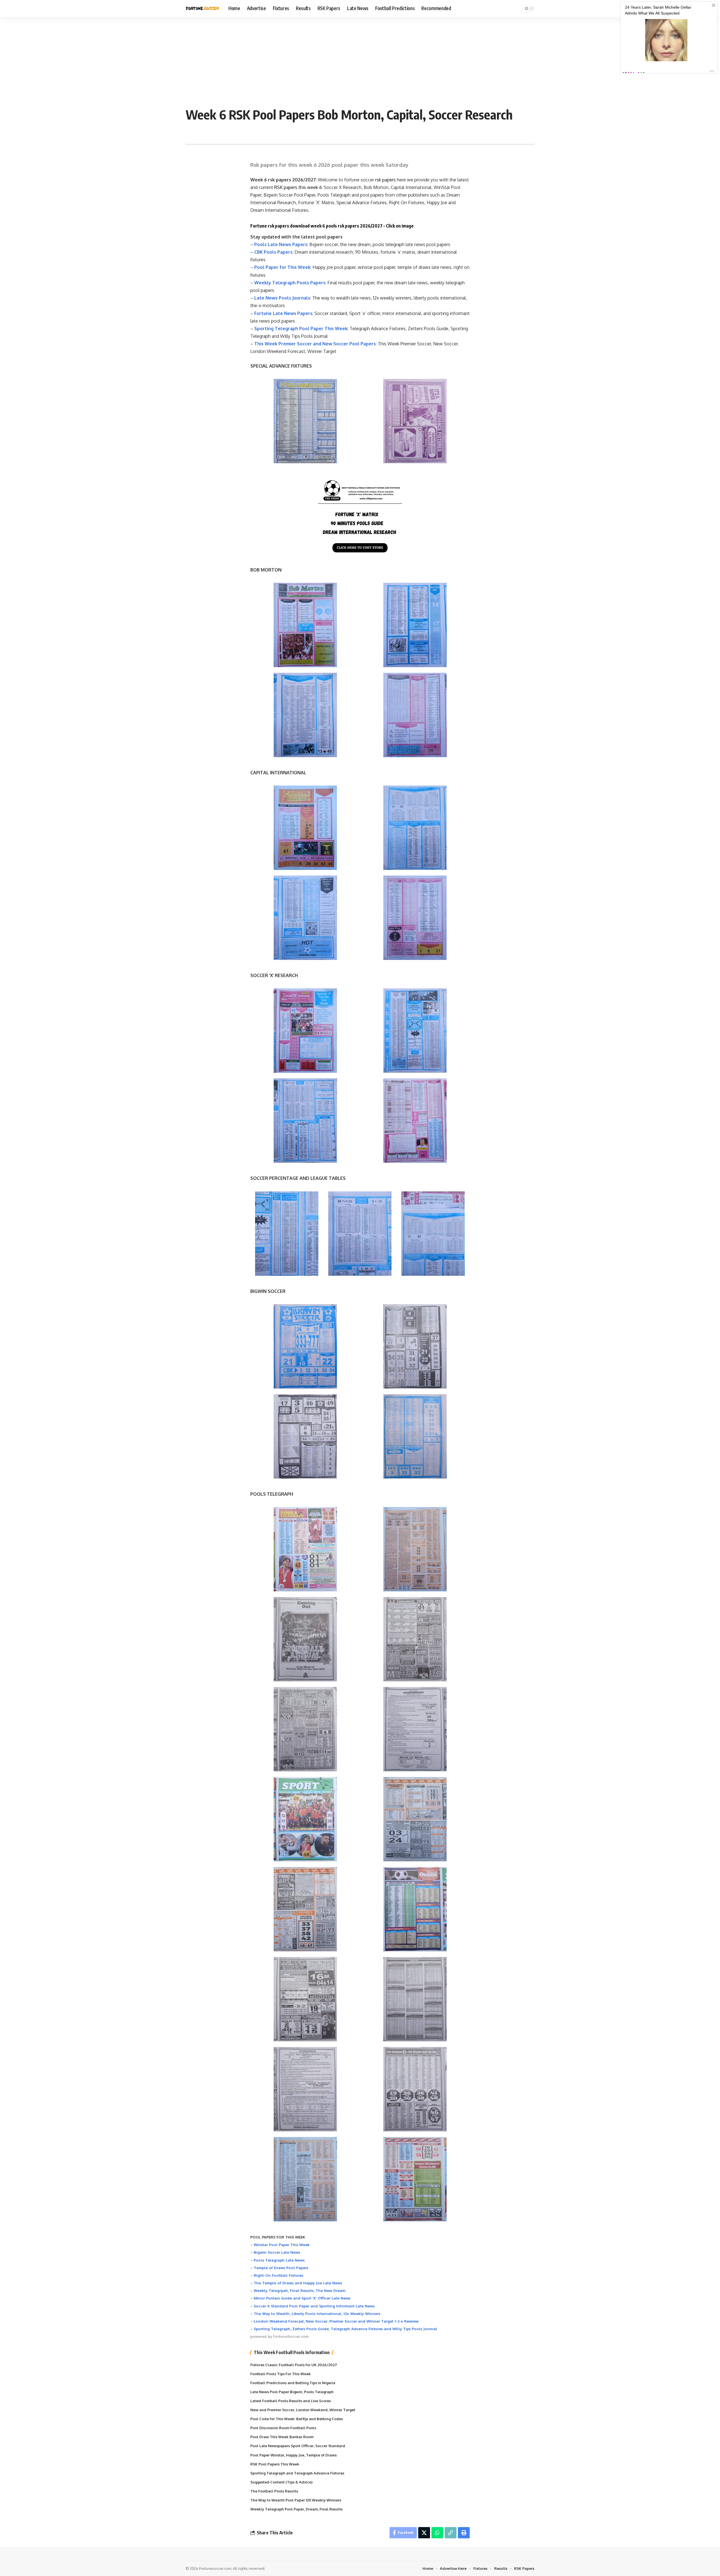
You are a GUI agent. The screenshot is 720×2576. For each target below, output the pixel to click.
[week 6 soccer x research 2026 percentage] (287, 1234)
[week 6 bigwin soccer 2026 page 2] (415, 1346)
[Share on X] (424, 2533)
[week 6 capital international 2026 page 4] (415, 918)
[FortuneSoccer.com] (202, 8)
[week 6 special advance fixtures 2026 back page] (415, 421)
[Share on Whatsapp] (437, 2533)
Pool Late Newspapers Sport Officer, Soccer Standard (298, 2446)
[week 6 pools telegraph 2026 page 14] (415, 2089)
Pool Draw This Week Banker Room (282, 2437)
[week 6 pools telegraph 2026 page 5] (305, 1729)
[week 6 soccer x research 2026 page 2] (415, 1031)
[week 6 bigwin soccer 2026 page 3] (305, 1436)
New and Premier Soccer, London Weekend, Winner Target (303, 2410)
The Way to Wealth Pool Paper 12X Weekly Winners (296, 2500)
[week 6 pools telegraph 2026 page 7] (305, 1819)
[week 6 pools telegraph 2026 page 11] (305, 1999)
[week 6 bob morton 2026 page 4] (415, 715)
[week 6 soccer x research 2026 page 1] (305, 1031)
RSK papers (286, 187)
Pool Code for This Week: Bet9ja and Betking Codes (297, 2419)
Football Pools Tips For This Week (281, 2374)
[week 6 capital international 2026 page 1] (305, 828)
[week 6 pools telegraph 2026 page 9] (305, 1909)
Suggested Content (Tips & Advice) (281, 2482)
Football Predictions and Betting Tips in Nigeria (293, 2383)
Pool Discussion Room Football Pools (283, 2428)
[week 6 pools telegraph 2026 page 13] (305, 2089)
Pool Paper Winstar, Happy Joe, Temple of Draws (293, 2455)
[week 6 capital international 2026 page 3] (305, 918)
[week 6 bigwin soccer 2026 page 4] (415, 1436)
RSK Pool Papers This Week (275, 2464)
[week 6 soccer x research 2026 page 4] (415, 1121)
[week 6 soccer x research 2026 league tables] (360, 1234)
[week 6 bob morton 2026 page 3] (305, 715)
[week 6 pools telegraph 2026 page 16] (415, 2179)
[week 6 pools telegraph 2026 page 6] (415, 1729)
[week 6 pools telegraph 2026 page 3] (305, 1639)
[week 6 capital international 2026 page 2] (415, 828)
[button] (451, 2533)
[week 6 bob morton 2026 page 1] (305, 625)
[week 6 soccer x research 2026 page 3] (305, 1121)
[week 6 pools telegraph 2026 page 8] (415, 1819)
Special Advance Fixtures (362, 203)
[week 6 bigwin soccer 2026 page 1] (305, 1346)
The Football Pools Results (274, 2491)
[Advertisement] (360, 59)
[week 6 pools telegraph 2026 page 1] (305, 1549)
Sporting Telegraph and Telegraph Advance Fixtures (297, 2473)
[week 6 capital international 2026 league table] (433, 1234)
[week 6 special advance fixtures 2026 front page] (305, 421)
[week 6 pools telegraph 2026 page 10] (415, 1909)
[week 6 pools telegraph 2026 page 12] (415, 1999)
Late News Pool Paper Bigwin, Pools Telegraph (292, 2392)
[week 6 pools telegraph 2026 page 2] (415, 1549)
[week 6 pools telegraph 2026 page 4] (415, 1639)
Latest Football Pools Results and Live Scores (291, 2401)
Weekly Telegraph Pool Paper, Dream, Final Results (296, 2509)
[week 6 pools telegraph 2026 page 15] (305, 2179)
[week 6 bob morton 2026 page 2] (415, 625)
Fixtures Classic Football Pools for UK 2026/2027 (294, 2365)
